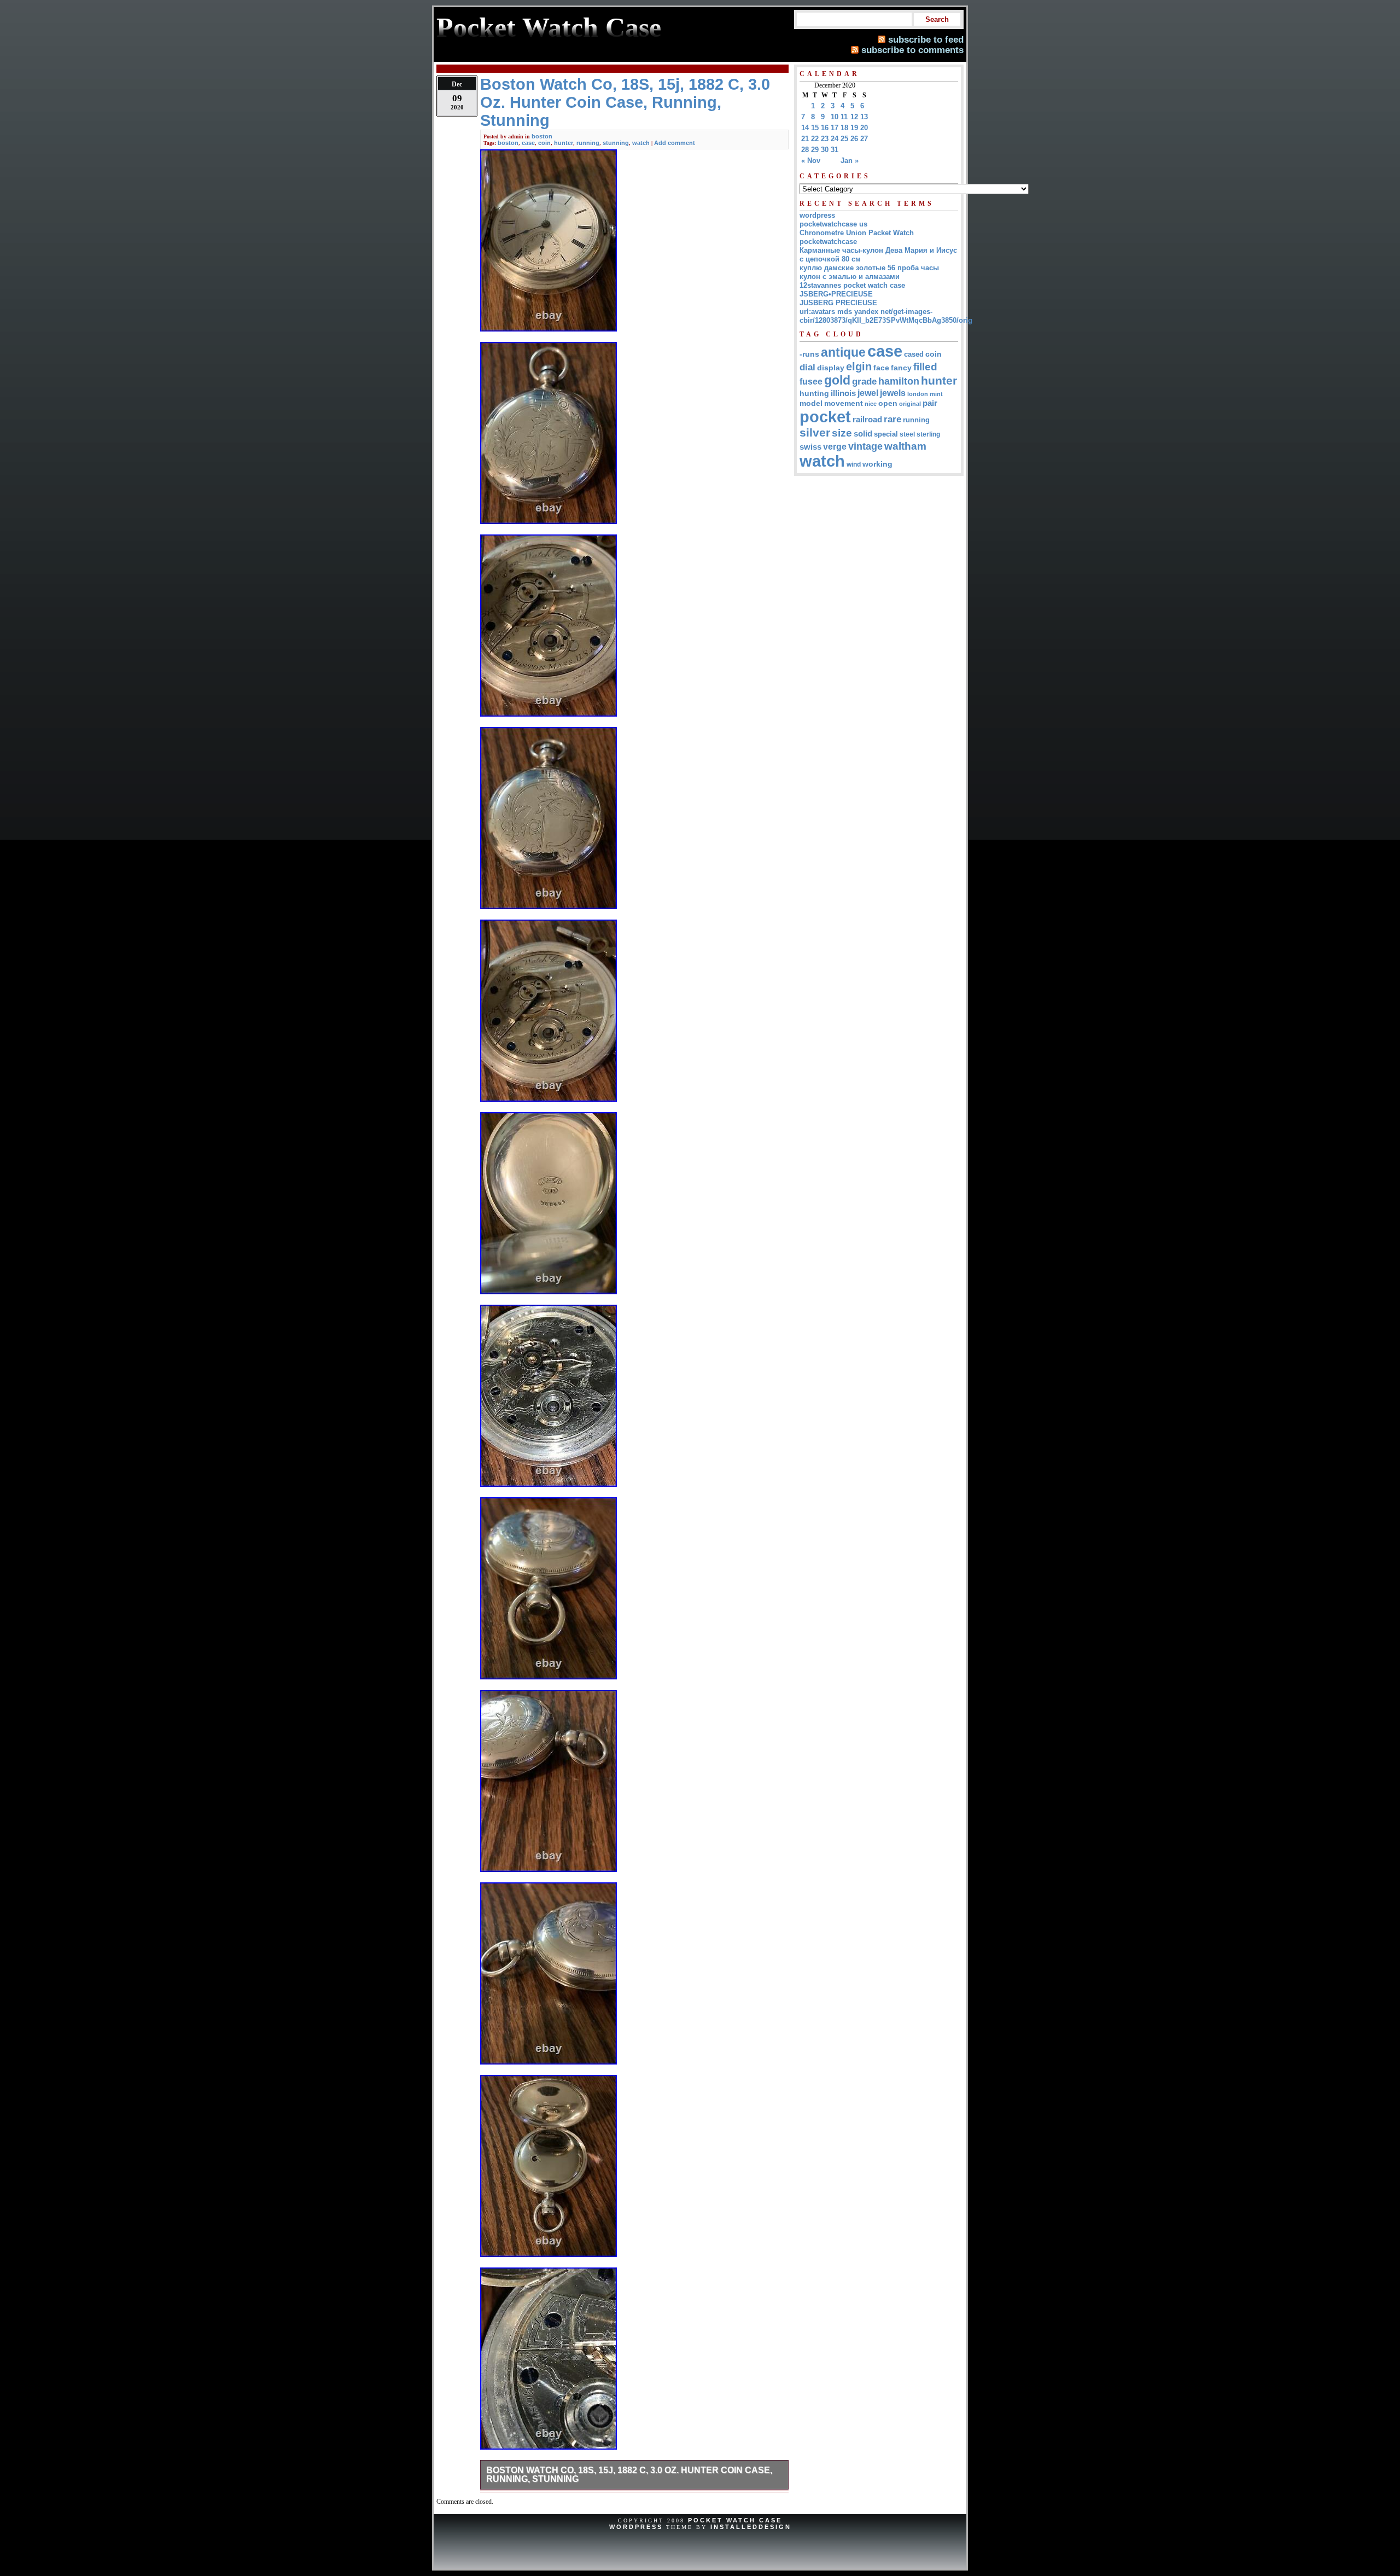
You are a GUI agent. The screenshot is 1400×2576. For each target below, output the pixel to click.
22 (815, 139)
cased (914, 354)
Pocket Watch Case (735, 2520)
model (811, 403)
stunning (616, 143)
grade (864, 382)
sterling (928, 434)
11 (844, 117)
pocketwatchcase (828, 242)
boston (542, 136)
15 (815, 128)
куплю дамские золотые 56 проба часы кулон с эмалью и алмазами (869, 272)
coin (544, 143)
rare (892, 419)
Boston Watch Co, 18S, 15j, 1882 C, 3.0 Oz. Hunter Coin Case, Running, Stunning (629, 2475)
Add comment (675, 143)
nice (871, 404)
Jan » (850, 161)
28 (805, 150)
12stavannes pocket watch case (852, 285)
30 (825, 150)
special (886, 434)
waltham (905, 446)
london (918, 394)
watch (641, 143)
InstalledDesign (751, 2527)
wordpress (817, 215)
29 (815, 150)
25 (844, 139)
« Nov (811, 161)
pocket (825, 417)
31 (835, 150)
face (881, 368)
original (910, 404)
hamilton (899, 381)
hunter (564, 143)
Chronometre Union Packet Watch (857, 233)
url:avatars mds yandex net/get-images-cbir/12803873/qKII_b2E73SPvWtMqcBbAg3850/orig (886, 316)
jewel (868, 393)
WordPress (636, 2527)
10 (835, 117)
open (888, 403)
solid (863, 434)
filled (925, 367)
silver (815, 433)
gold (837, 380)
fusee (811, 382)
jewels (893, 393)
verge (835, 446)
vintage (865, 446)
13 (864, 117)
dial (807, 367)
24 (835, 139)
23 (825, 139)
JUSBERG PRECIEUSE (838, 303)
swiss (810, 447)
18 (844, 128)
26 (854, 139)
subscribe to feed (926, 39)
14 (805, 128)
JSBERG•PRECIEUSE (836, 294)
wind (854, 464)
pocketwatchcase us (833, 224)
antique (843, 352)
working (877, 464)
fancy (901, 368)
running (588, 143)
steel (907, 434)
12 (854, 117)
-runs (809, 354)
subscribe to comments (912, 50)
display (831, 368)
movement (844, 403)
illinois (843, 393)
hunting (814, 393)
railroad (867, 419)
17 (835, 128)
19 (854, 128)
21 (805, 139)
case (528, 143)
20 (864, 128)
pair (930, 403)
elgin (859, 367)
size (842, 433)
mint (936, 394)
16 (825, 128)
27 (864, 139)
